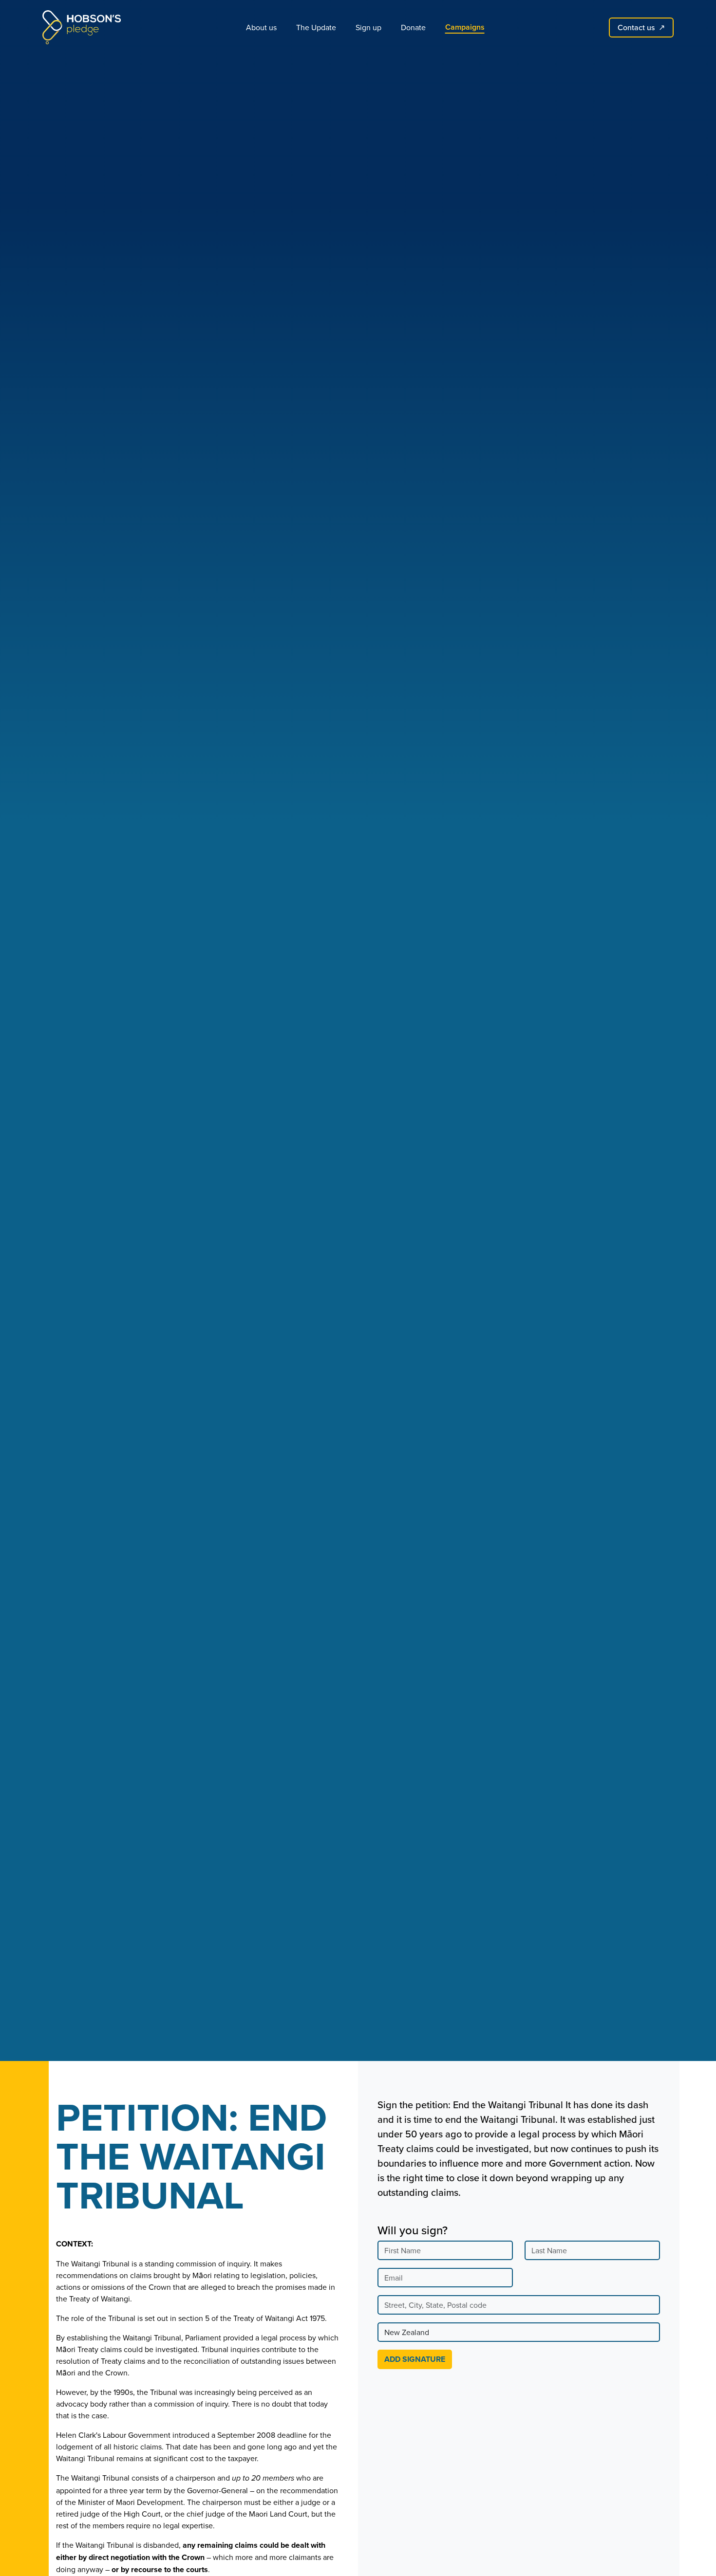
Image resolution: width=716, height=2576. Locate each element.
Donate (413, 27)
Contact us (641, 27)
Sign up (368, 27)
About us (261, 27)
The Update (316, 27)
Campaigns (465, 27)
